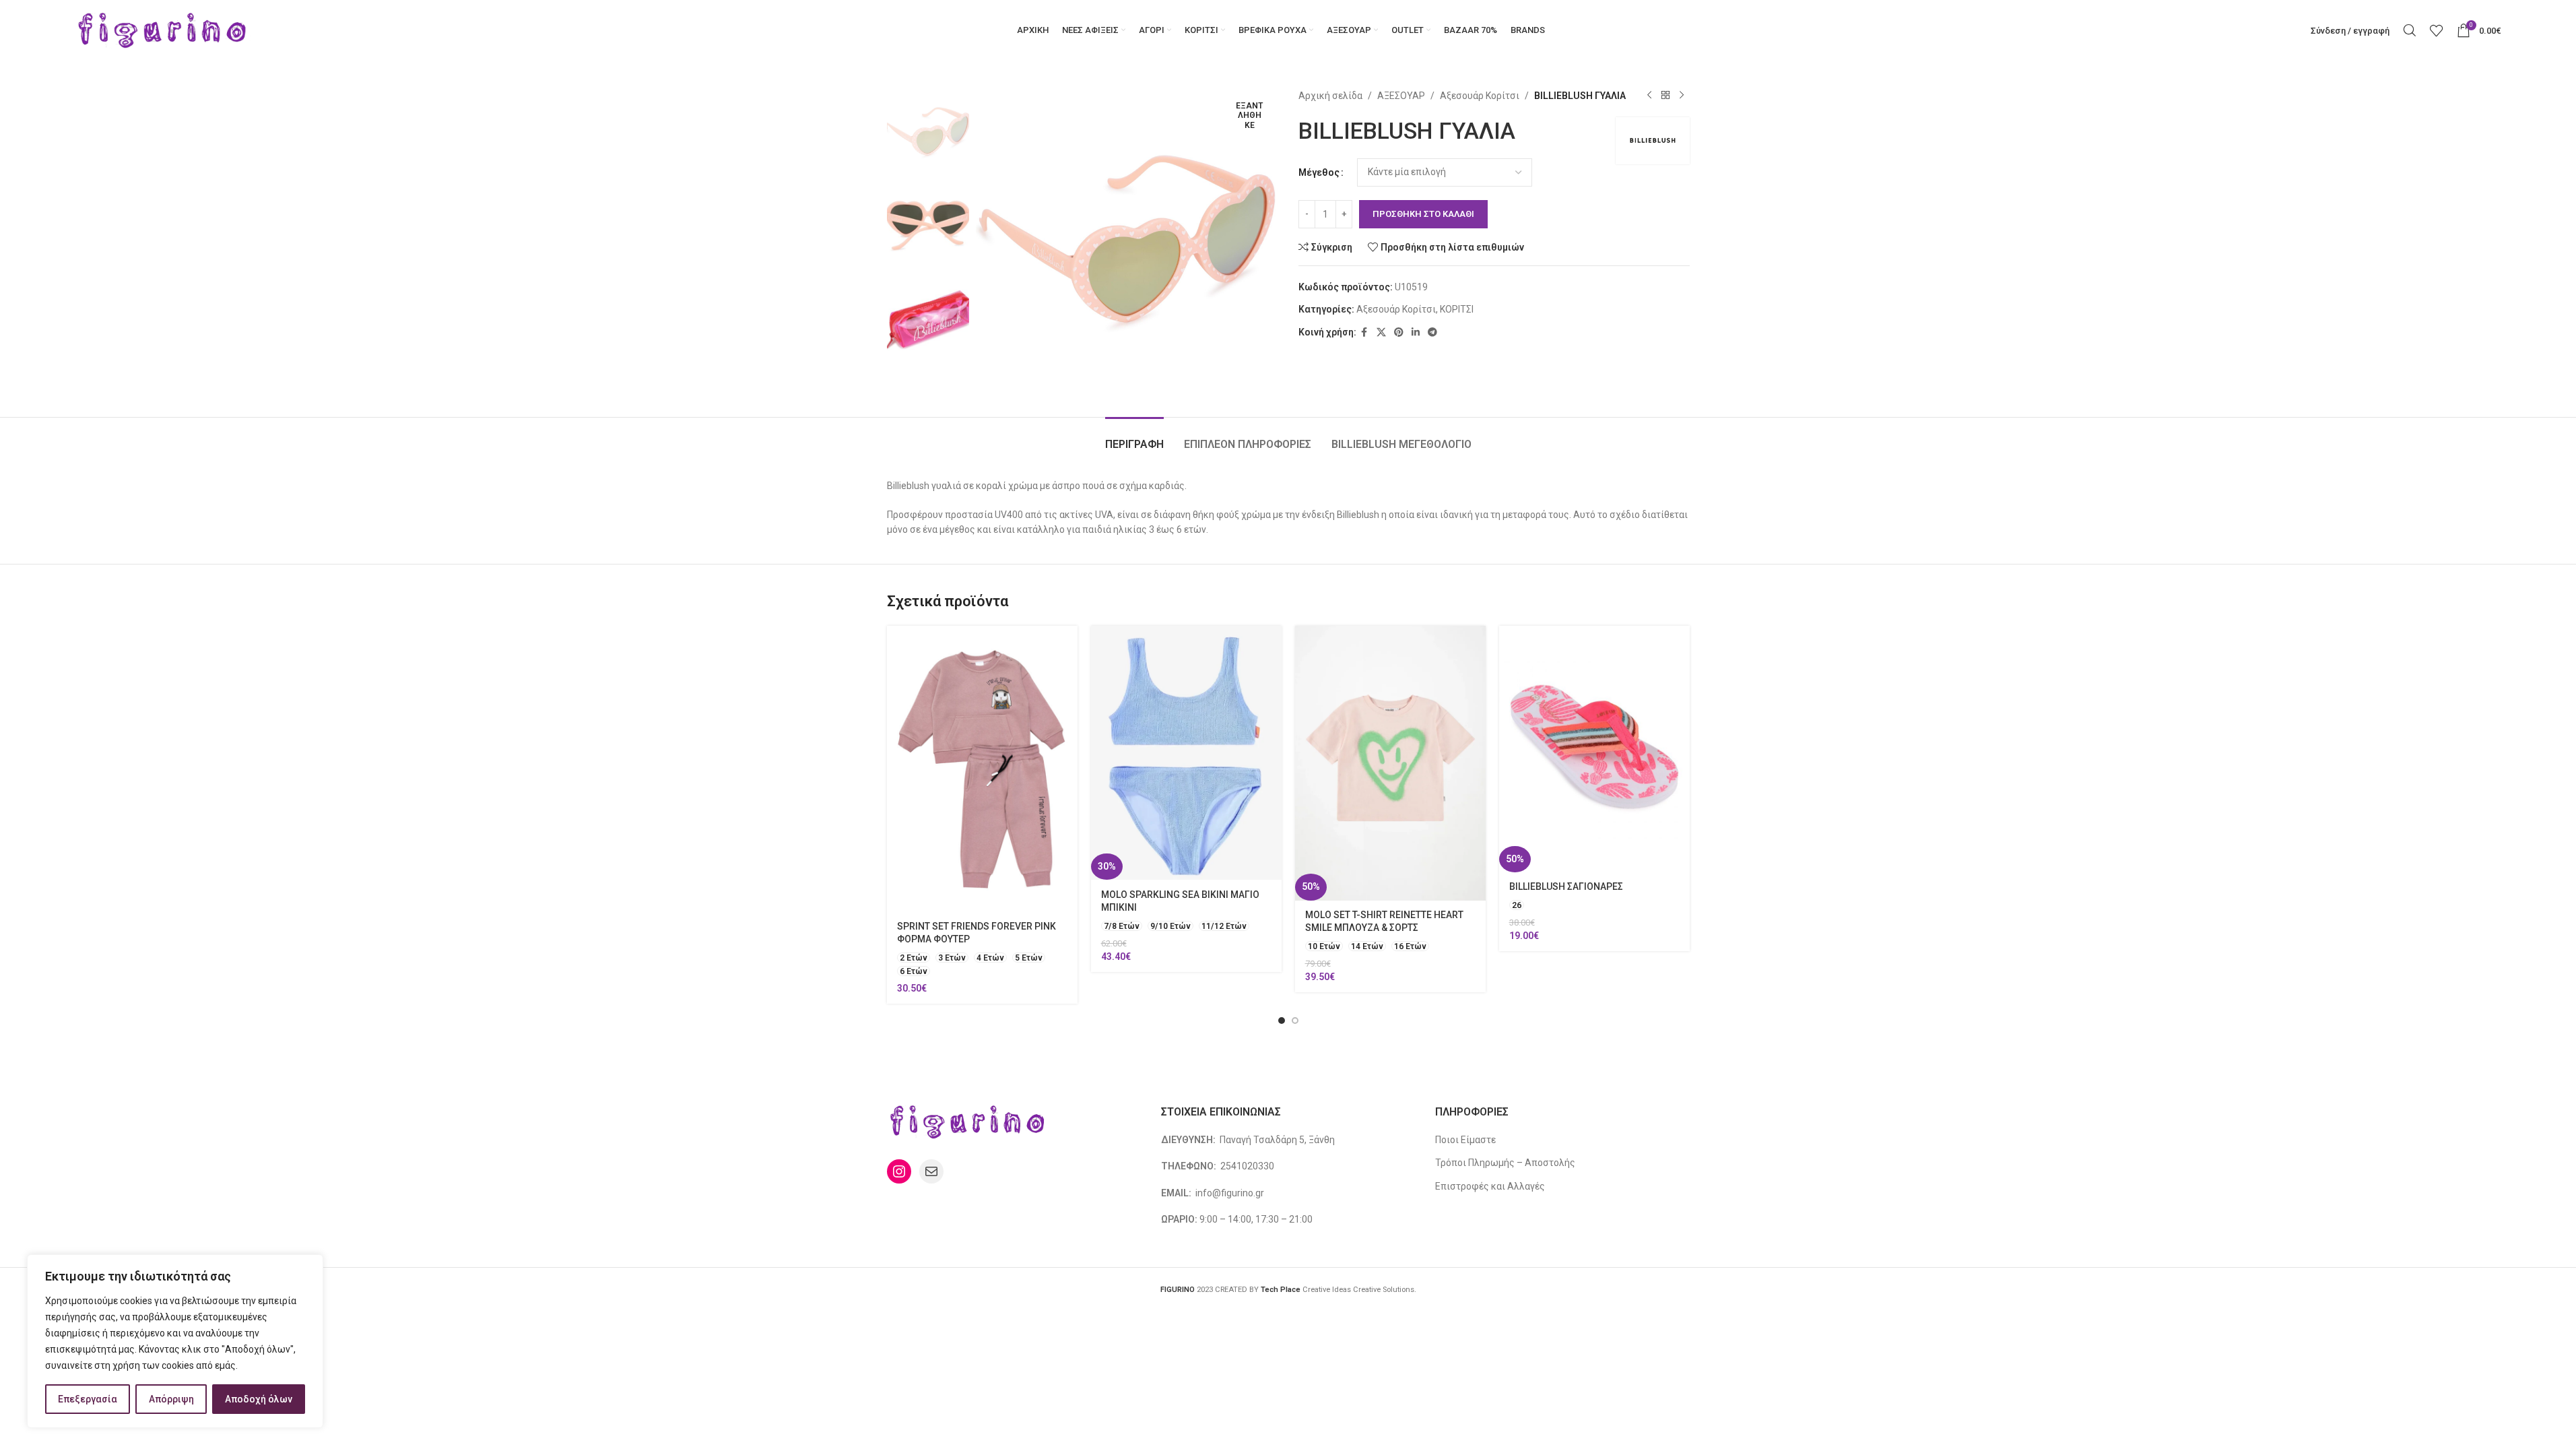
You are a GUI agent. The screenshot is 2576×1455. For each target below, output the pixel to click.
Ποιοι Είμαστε (1465, 1140)
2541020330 (1247, 1166)
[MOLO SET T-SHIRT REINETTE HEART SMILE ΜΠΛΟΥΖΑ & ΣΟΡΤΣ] (1390, 763)
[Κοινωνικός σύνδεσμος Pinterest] (1399, 332)
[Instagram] (899, 1171)
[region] (175, 1341)
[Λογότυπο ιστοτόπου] (163, 30)
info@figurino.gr (1229, 1193)
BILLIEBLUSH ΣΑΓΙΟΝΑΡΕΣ (1566, 886)
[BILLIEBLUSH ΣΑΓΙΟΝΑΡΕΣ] (1594, 749)
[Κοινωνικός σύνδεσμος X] (1381, 332)
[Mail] (931, 1171)
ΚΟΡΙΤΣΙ (1457, 309)
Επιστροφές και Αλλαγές (1490, 1186)
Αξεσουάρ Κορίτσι (1480, 96)
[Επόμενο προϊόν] (1682, 96)
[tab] (1134, 438)
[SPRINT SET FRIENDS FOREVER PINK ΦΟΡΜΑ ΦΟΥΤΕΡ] (982, 769)
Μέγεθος (1319, 172)
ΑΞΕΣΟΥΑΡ (1401, 96)
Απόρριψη (171, 1399)
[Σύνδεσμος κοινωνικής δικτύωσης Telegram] (1432, 332)
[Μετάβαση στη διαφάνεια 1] (1282, 1021)
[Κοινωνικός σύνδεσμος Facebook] (1364, 332)
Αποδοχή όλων (259, 1399)
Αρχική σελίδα (1330, 96)
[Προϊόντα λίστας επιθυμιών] (2437, 30)
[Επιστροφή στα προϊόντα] (1665, 96)
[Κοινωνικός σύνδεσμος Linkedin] (1416, 332)
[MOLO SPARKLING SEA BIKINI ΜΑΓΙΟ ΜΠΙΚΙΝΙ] (1186, 753)
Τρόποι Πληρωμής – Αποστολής (1505, 1163)
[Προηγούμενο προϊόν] (1649, 96)
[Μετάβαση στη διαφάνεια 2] (1295, 1021)
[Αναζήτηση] (2410, 30)
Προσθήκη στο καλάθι (1423, 214)
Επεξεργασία (88, 1399)
